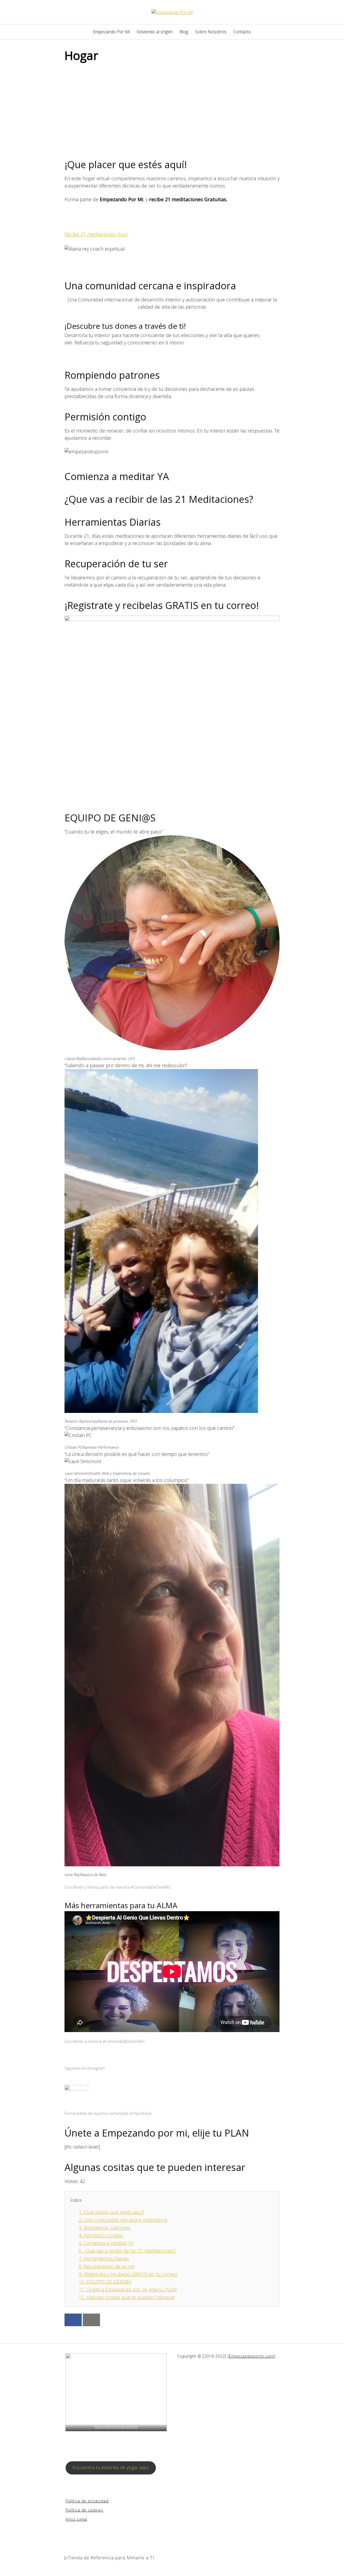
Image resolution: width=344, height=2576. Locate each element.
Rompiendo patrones (105, 2228)
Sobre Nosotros (211, 32)
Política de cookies (84, 2510)
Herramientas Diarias (104, 2258)
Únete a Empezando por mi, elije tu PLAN (128, 2289)
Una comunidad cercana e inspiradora (123, 2220)
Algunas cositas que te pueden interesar (127, 2297)
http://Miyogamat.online (116, 2426)
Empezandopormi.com (252, 2356)
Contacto (242, 32)
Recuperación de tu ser (107, 2266)
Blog (184, 32)
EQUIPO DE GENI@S (110, 818)
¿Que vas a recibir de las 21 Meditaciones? (127, 2251)
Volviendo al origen (155, 32)
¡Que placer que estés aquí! (111, 2212)
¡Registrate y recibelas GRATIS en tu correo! (128, 2274)
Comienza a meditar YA (106, 2243)
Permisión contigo (101, 2235)
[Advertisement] (172, 107)
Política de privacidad (87, 2501)
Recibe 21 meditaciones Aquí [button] (96, 234)
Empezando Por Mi (111, 32)
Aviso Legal (76, 2519)
